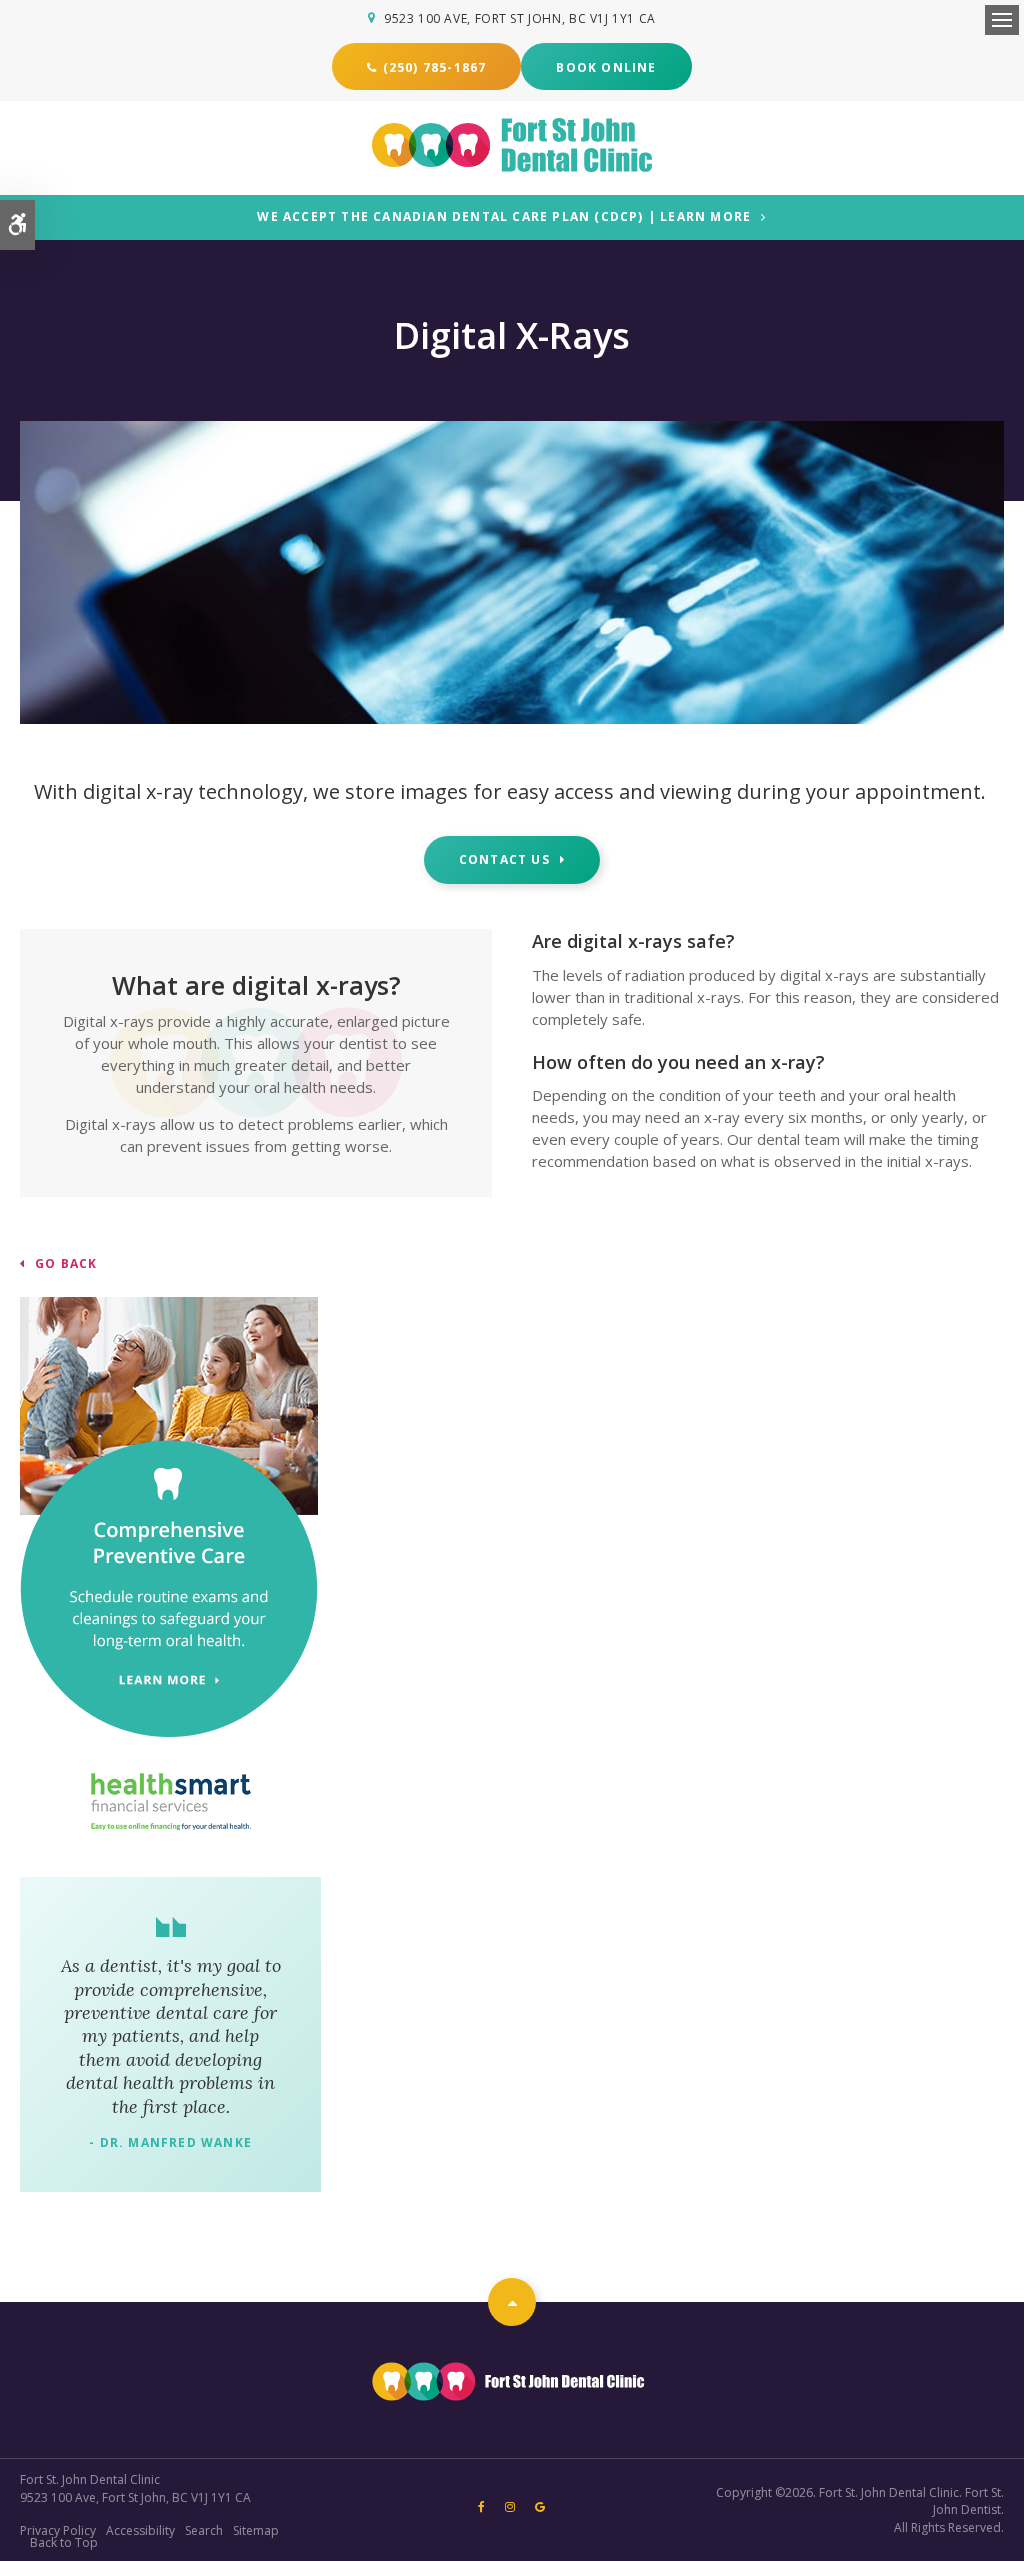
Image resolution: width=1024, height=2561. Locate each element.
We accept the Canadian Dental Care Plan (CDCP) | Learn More (504, 217)
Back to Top (64, 2542)
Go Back (66, 1263)
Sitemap (256, 2530)
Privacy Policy (58, 2530)
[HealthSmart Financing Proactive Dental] (170, 1801)
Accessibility (140, 2530)
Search (204, 2530)
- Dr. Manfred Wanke (170, 2142)
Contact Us (504, 859)
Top (512, 2302)
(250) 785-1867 (435, 67)
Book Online (606, 67)
